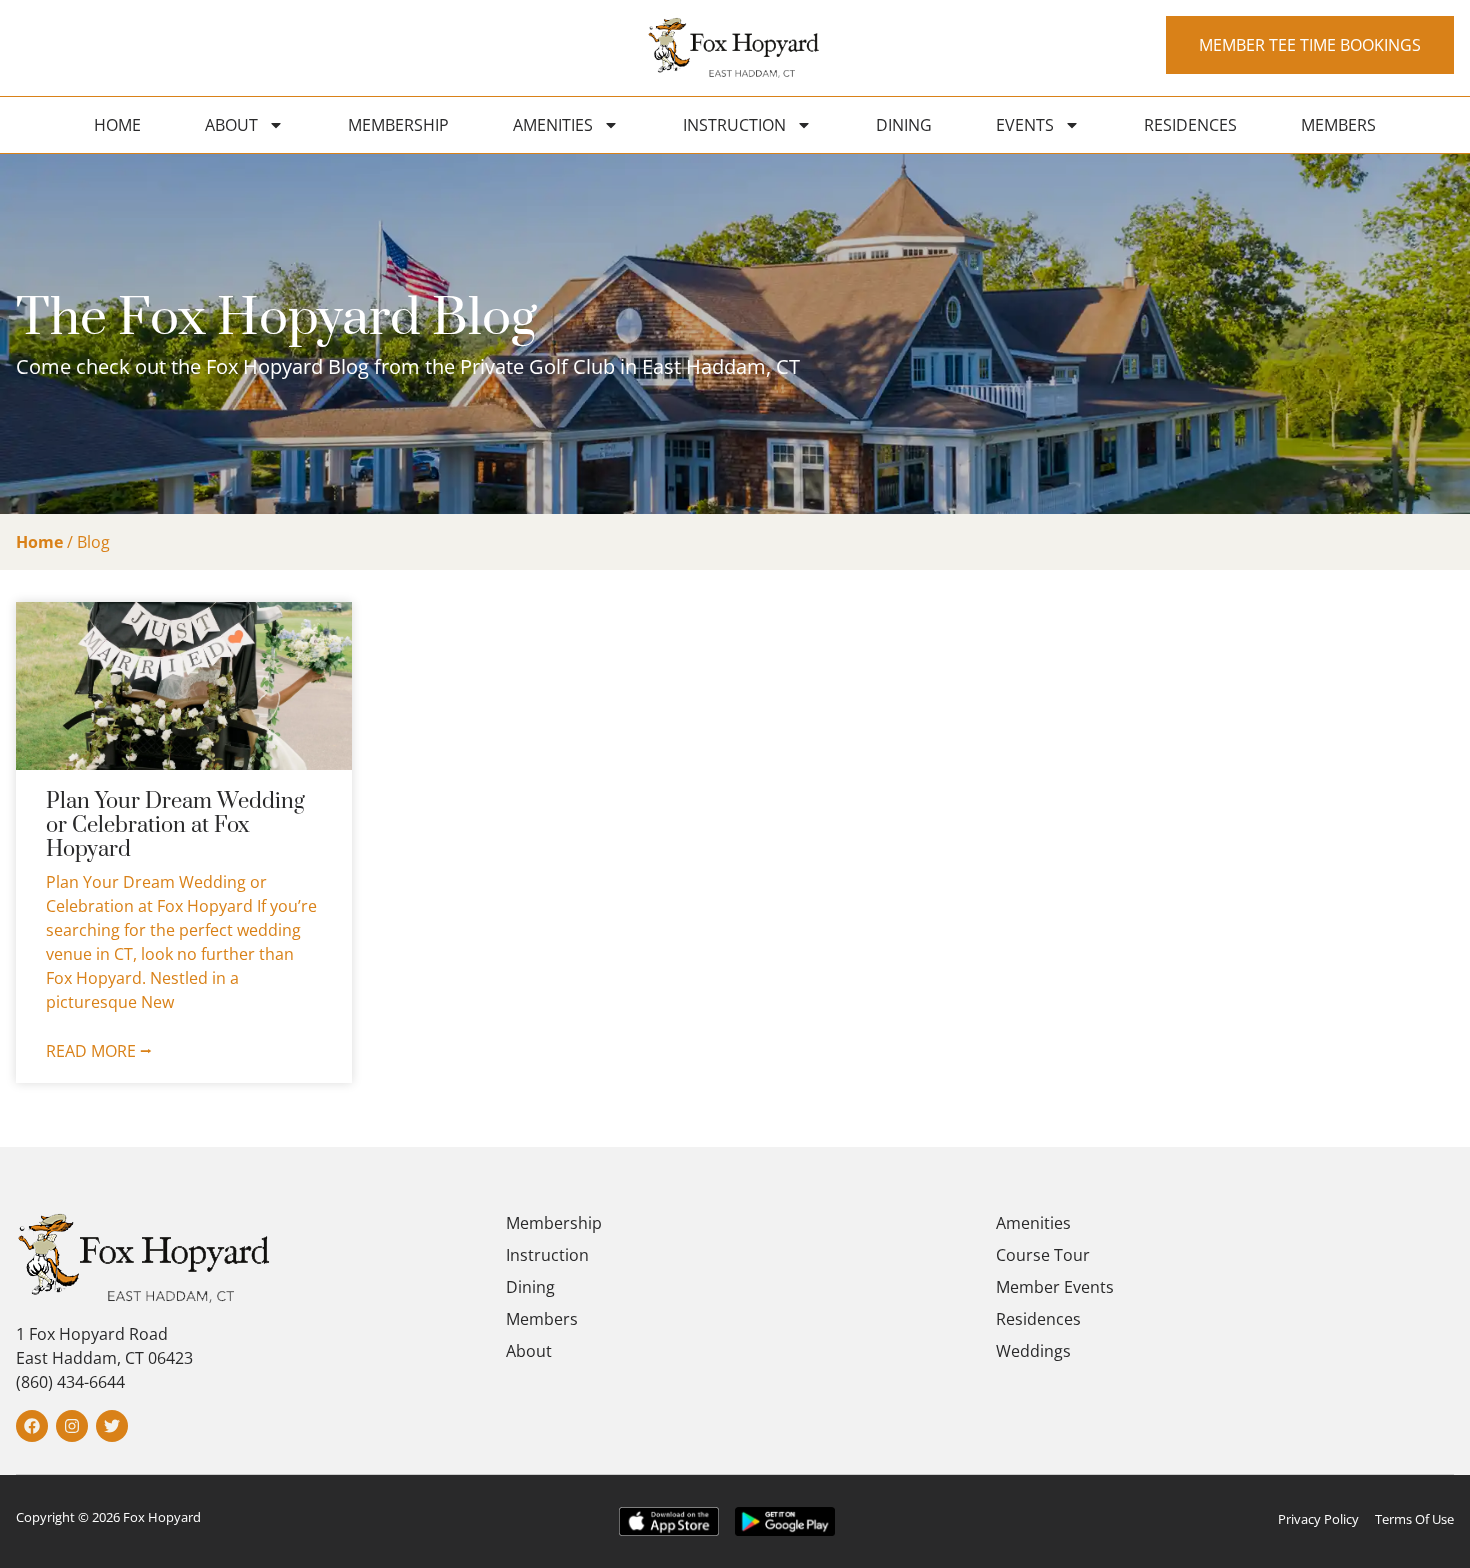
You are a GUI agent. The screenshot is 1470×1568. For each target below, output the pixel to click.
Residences (1190, 125)
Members (1338, 125)
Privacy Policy (1318, 1519)
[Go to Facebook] (32, 1426)
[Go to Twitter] (112, 1426)
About (231, 125)
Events (1025, 125)
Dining (904, 125)
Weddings (1033, 1351)
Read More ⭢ (99, 1051)
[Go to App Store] (669, 1521)
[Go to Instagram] (72, 1426)
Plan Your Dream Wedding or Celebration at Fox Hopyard (175, 825)
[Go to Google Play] (785, 1521)
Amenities (553, 125)
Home (117, 125)
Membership (398, 125)
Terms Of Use (1414, 1519)
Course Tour (1043, 1255)
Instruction (734, 125)
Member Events (1055, 1287)
